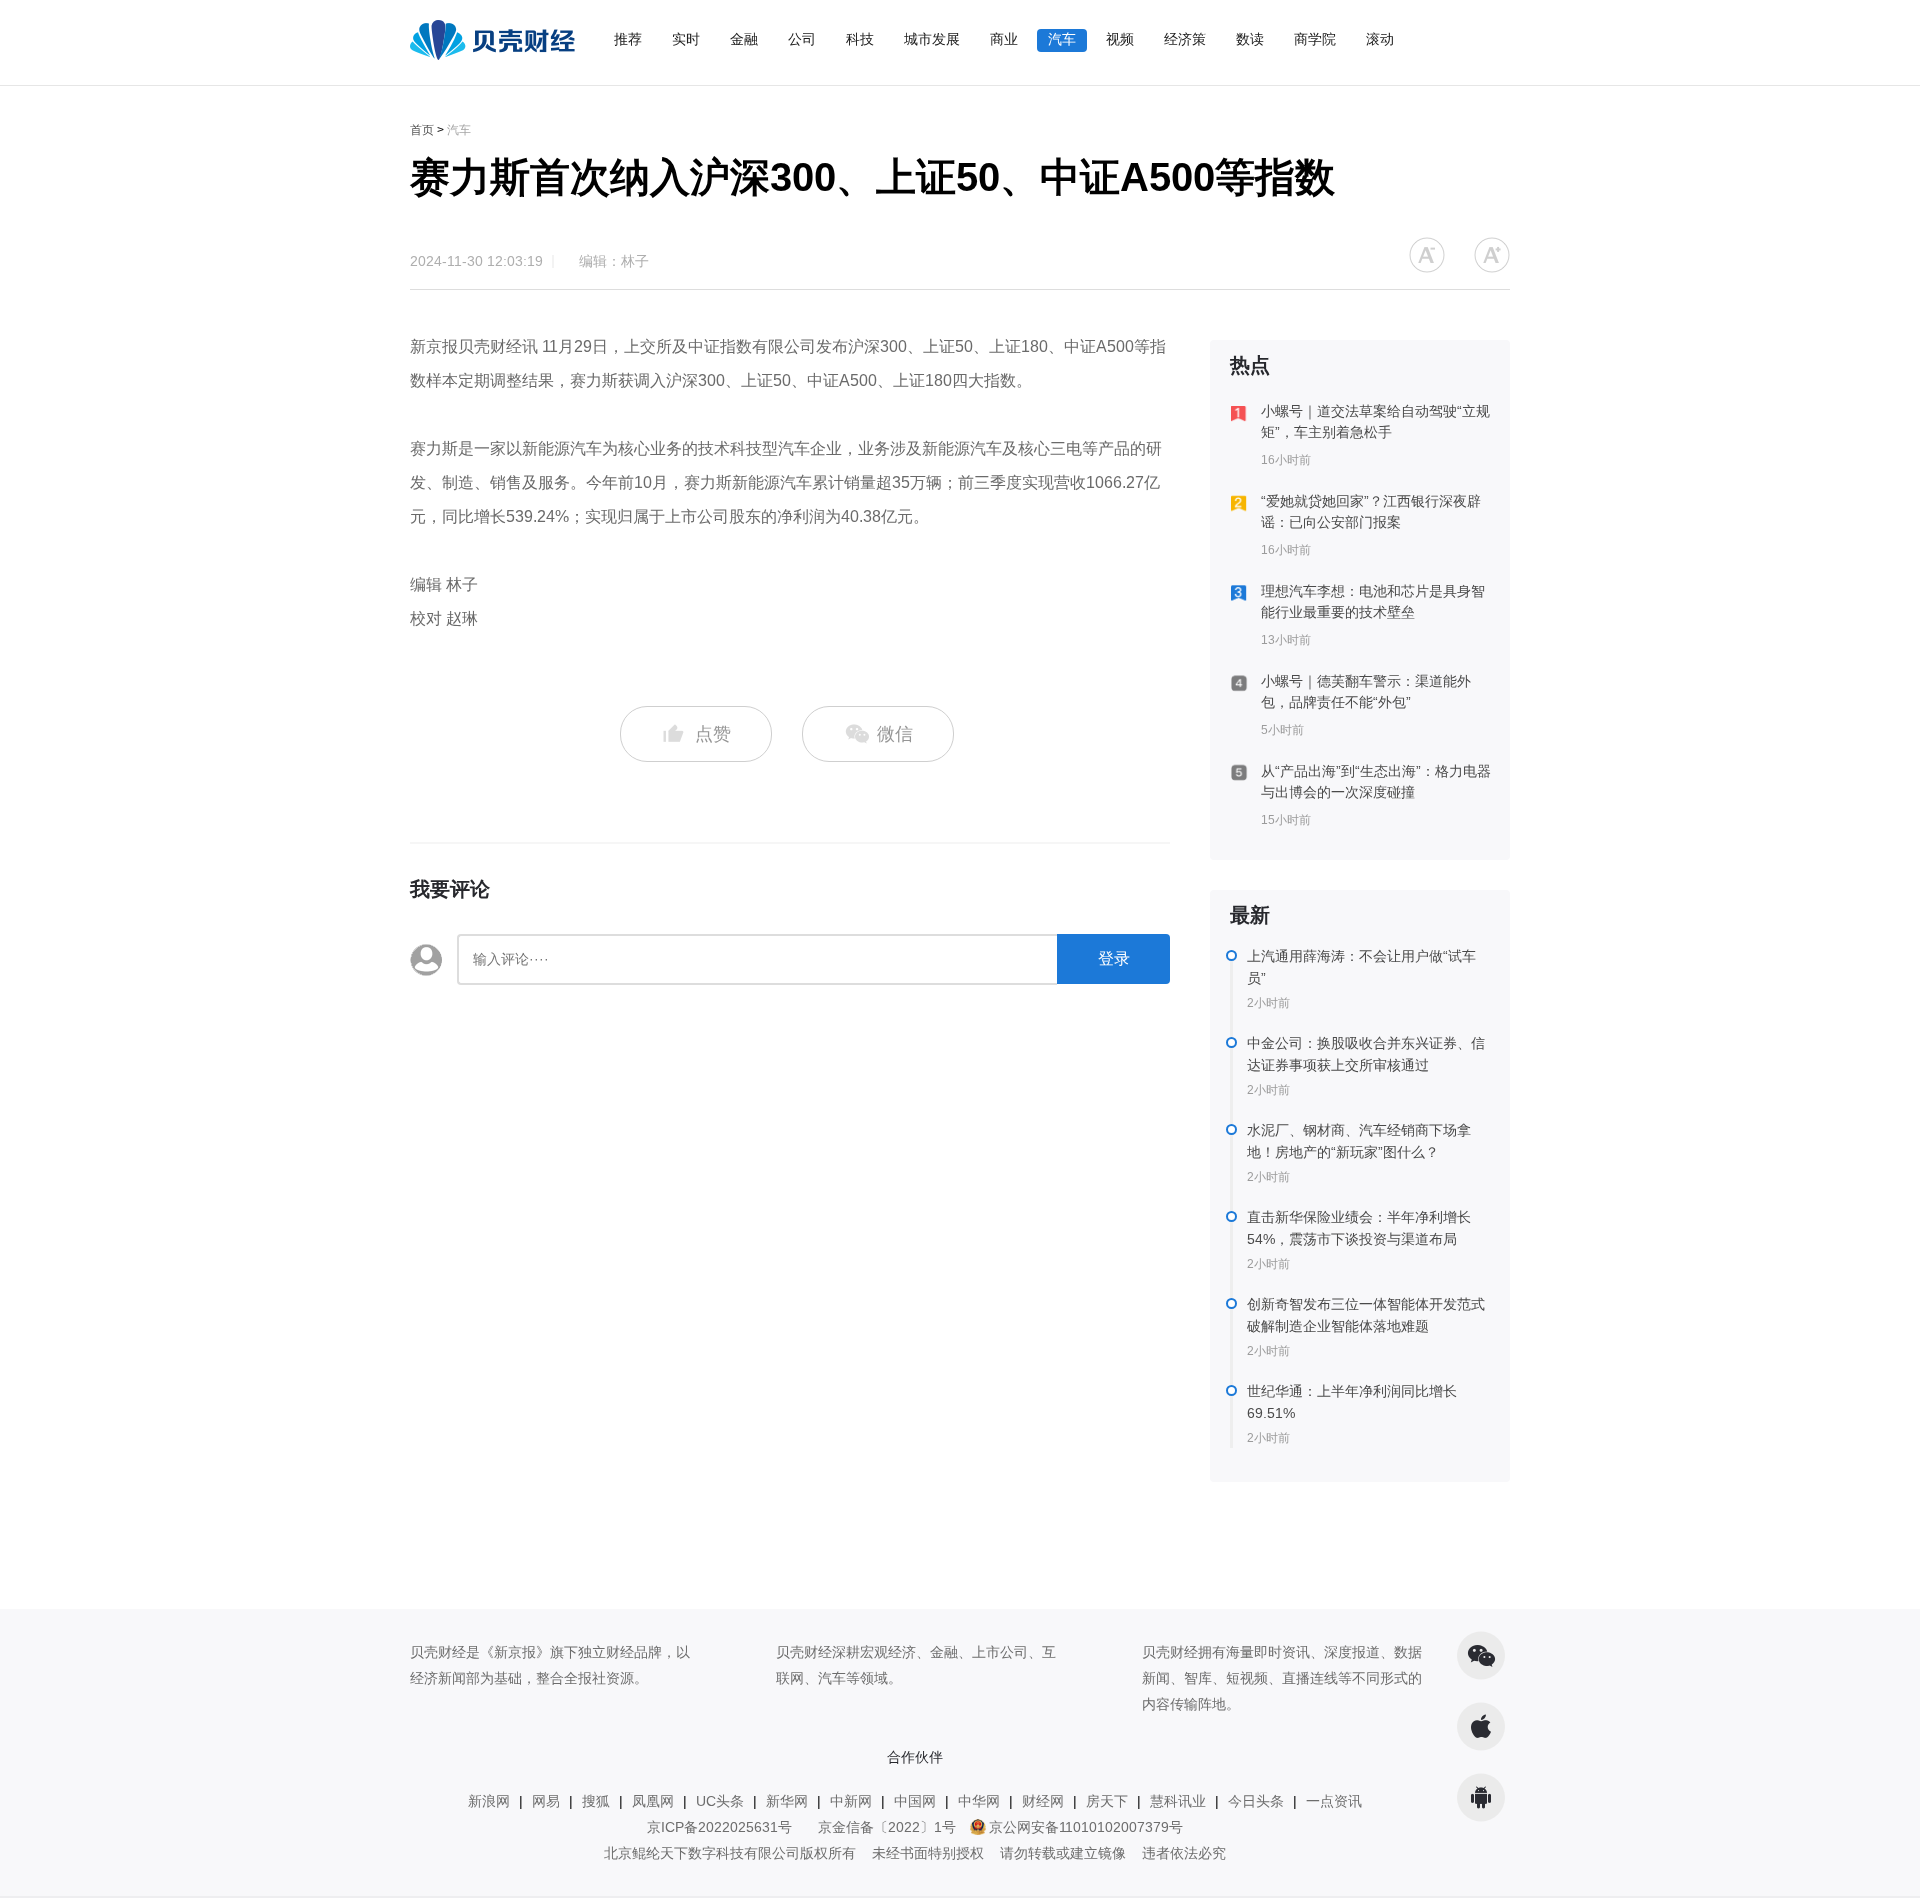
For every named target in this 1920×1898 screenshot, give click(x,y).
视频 (1120, 39)
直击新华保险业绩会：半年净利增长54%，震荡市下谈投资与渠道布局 (1359, 1228)
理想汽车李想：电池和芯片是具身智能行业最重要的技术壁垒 (1373, 601)
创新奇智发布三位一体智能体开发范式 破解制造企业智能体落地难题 (1366, 1315)
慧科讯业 (1178, 1801)
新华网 (787, 1801)
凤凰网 (653, 1801)
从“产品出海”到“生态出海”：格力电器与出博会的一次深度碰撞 (1376, 781)
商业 (1004, 39)
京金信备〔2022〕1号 (887, 1827)
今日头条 (1256, 1801)
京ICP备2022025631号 (719, 1827)
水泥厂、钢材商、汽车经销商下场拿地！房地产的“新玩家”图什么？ (1359, 1141)
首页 (422, 130)
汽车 (1062, 39)
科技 (860, 39)
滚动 (1380, 39)
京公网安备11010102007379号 (1086, 1827)
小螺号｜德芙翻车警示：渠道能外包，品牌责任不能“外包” (1366, 691)
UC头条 (720, 1801)
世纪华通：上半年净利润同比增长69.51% (1352, 1402)
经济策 (1185, 39)
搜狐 (596, 1801)
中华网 (979, 1801)
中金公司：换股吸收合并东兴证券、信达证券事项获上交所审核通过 (1366, 1054)
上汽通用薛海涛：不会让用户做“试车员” (1361, 967)
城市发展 (932, 39)
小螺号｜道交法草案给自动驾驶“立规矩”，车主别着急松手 (1375, 421)
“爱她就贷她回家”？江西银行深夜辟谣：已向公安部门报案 (1371, 511)
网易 (546, 1801)
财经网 (1043, 1801)
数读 (1250, 39)
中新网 (851, 1801)
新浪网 (489, 1801)
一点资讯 (1334, 1801)
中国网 (915, 1801)
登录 (1114, 958)
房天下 (1107, 1801)
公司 (802, 39)
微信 (892, 734)
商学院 (1315, 39)
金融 (744, 39)
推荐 (628, 39)
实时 (686, 39)
